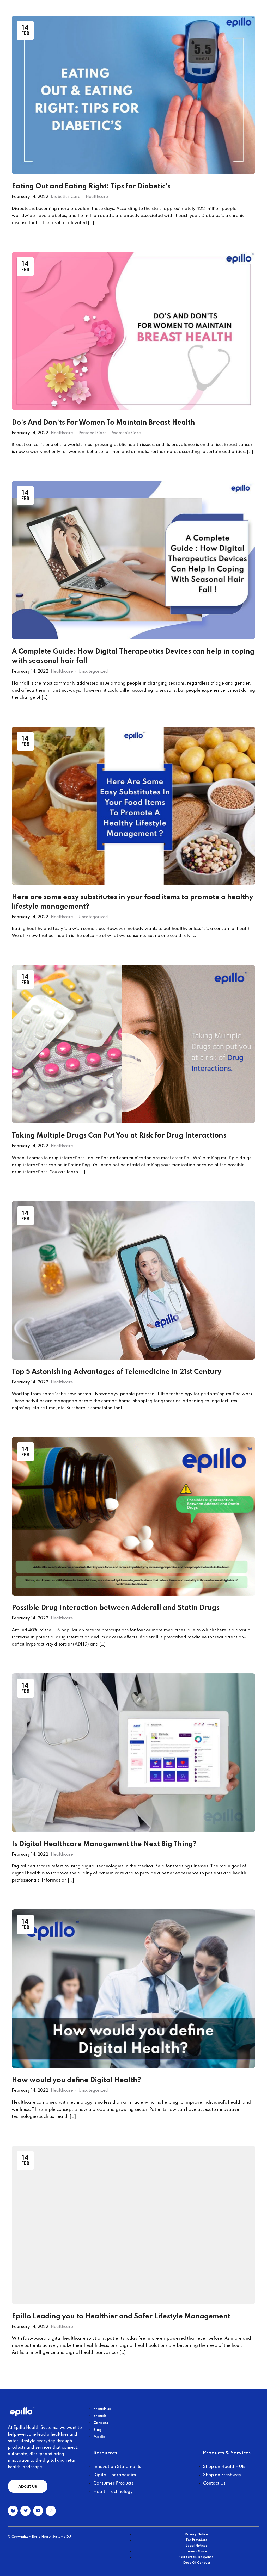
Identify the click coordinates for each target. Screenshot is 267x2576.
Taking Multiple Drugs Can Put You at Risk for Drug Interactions (119, 1136)
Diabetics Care (66, 197)
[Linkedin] (38, 2511)
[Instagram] (51, 2511)
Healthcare (97, 197)
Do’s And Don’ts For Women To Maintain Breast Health (103, 423)
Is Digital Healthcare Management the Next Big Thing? (104, 1844)
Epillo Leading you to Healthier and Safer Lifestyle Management (121, 2316)
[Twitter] (25, 2511)
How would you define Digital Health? (76, 2080)
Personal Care (93, 433)
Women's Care (126, 433)
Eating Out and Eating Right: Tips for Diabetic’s (91, 186)
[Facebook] (13, 2511)
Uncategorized (93, 672)
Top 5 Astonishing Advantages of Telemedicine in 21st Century (117, 1372)
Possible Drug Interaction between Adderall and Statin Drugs (116, 1608)
